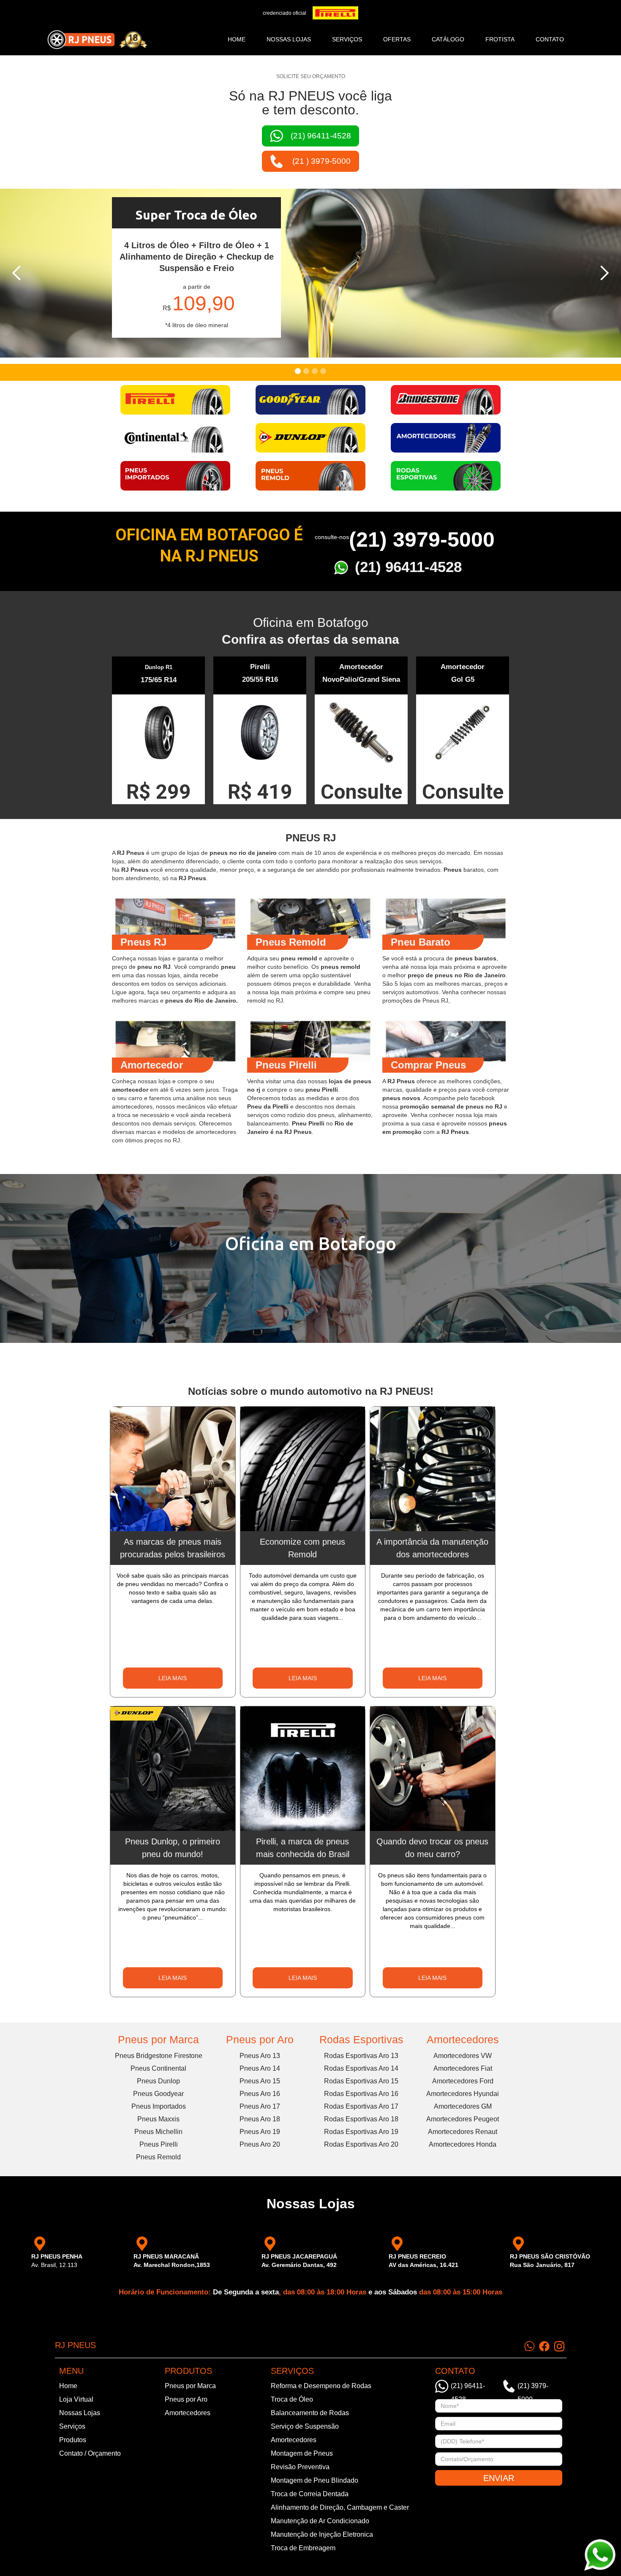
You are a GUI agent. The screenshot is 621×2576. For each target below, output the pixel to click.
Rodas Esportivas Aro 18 (361, 2119)
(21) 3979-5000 (422, 540)
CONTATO (550, 39)
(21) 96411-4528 (408, 567)
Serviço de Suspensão (305, 2426)
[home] (97, 40)
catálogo (448, 39)
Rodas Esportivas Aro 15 (361, 2081)
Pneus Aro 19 (260, 2132)
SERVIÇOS (347, 39)
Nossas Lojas (80, 2413)
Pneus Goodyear (158, 2094)
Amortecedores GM (463, 2106)
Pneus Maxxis (158, 2119)
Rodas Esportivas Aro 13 (361, 2056)
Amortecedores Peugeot (463, 2119)
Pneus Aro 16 (260, 2094)
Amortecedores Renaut (463, 2132)
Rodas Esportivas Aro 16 (361, 2094)
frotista (500, 39)
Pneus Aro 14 (260, 2068)
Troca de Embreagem (303, 2548)
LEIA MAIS (173, 1678)
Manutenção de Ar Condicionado (320, 2521)
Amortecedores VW (463, 2056)
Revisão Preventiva (300, 2467)
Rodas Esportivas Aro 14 (361, 2068)
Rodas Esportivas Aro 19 (361, 2132)
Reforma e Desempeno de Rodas (321, 2386)
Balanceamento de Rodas (310, 2413)
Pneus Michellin (158, 2132)
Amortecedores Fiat (463, 2068)
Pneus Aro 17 (260, 2106)
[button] (17, 273)
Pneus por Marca (158, 2039)
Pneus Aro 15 (260, 2081)
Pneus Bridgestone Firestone (159, 2056)
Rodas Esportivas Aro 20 (361, 2144)
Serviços (72, 2426)
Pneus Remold (158, 2157)
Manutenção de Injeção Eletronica (322, 2534)
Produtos (73, 2440)
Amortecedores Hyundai (463, 2094)
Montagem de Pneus (302, 2453)
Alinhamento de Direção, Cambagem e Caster (340, 2507)
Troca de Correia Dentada (310, 2494)
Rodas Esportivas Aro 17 (361, 2106)
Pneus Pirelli (159, 2144)
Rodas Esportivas (361, 2039)
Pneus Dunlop (158, 2081)
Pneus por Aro (260, 2039)
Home (237, 39)
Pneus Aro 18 (260, 2119)
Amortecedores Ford (463, 2081)
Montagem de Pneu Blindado (315, 2480)
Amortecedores (463, 2039)
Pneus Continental (158, 2068)
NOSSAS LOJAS (289, 39)
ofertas (397, 39)
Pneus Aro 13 (260, 2056)
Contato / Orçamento (90, 2453)
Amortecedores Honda (463, 2144)
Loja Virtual (76, 2399)
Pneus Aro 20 (260, 2144)
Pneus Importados (159, 2106)
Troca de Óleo (292, 2399)
